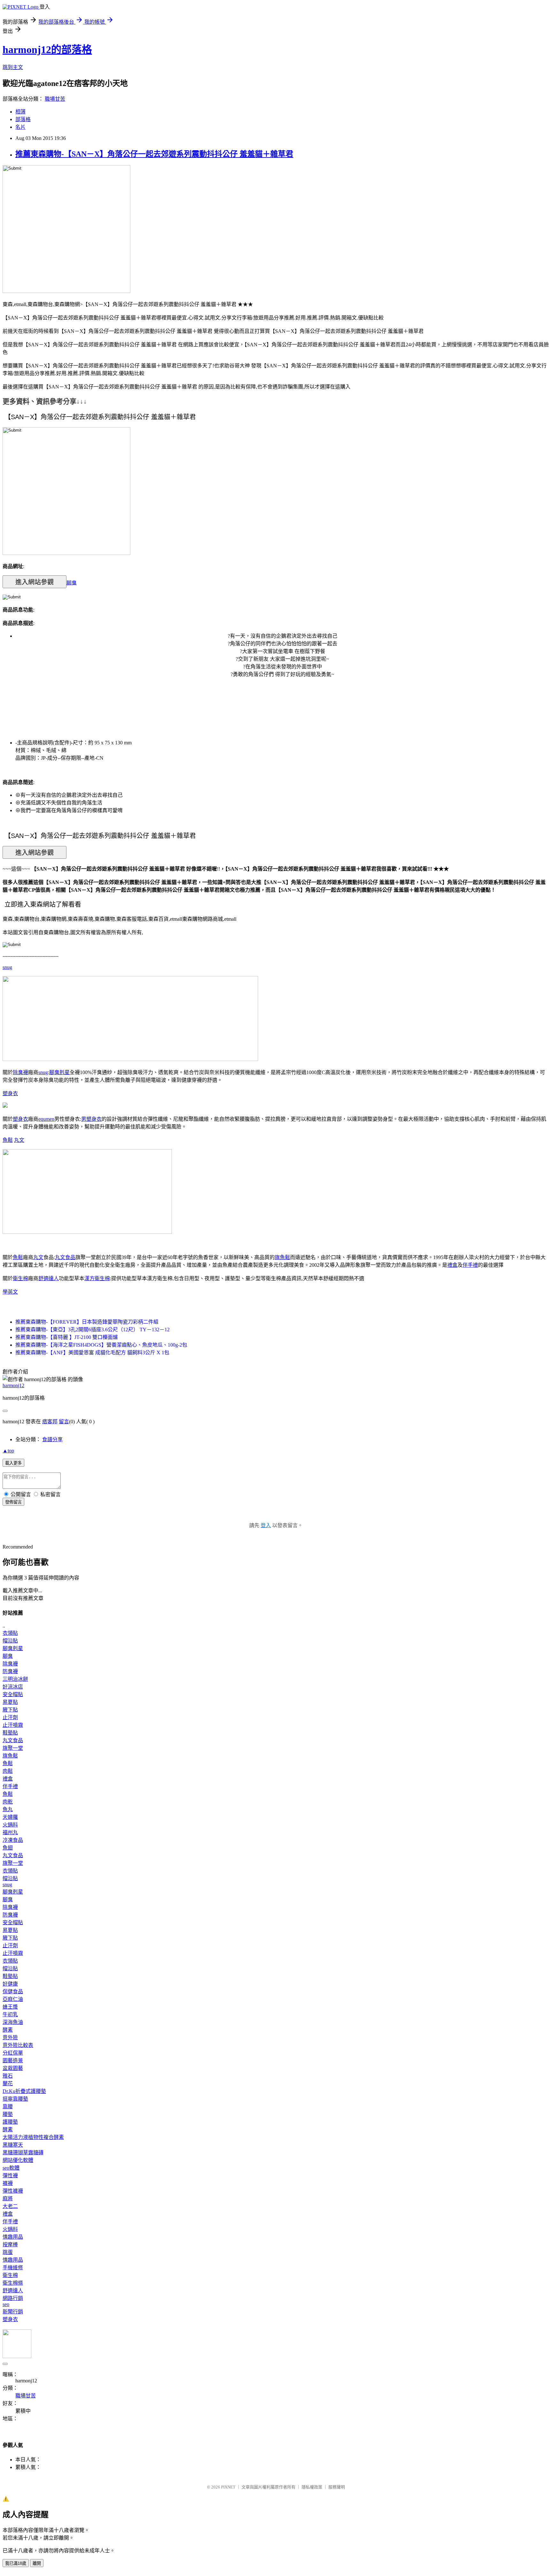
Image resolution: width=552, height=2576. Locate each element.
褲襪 (8, 2183)
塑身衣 (10, 1093)
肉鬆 (8, 1771)
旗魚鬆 (282, 1257)
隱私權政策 (312, 2487)
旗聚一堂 (13, 1748)
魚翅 (8, 1848)
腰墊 (8, 2114)
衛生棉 (20, 1278)
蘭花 (8, 2084)
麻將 (8, 2199)
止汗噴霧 (13, 1725)
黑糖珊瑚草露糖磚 (23, 2153)
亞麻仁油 (13, 1999)
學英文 (10, 1292)
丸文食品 (65, 1257)
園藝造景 (13, 2061)
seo (6, 2304)
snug (7, 967)
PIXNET (228, 2487)
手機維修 (13, 2268)
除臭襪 (20, 1072)
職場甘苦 (55, 99)
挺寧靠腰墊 (15, 2099)
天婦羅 (10, 1817)
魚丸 (8, 1809)
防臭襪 (10, 1671)
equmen (46, 1119)
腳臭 (72, 583)
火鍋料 (10, 1825)
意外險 (10, 2038)
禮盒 (452, 1265)
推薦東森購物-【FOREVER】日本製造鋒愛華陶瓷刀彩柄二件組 (87, 1322)
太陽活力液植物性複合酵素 (33, 2137)
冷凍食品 (13, 1840)
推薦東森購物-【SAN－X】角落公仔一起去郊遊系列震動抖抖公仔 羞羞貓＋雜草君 (154, 154)
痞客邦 (50, 1422)
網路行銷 (13, 2298)
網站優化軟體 (18, 2160)
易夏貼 (10, 1702)
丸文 (19, 1140)
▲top (8, 1451)
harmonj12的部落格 (47, 50)
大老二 (10, 2206)
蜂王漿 (10, 2007)
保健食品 (13, 1992)
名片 (20, 127)
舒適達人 (49, 1278)
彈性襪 (10, 2176)
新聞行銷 (13, 2312)
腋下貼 (10, 1710)
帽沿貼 (10, 1641)
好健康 (10, 1984)
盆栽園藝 (13, 2068)
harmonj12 (13, 1385)
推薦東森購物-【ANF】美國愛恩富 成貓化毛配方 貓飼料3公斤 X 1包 (92, 1353)
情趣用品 (13, 2237)
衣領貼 (10, 1633)
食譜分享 (52, 1439)
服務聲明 (337, 2487)
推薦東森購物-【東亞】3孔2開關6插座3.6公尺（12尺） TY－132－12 (92, 1330)
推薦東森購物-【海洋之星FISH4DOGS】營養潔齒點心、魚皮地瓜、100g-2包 (101, 1345)
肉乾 (8, 1802)
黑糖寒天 (13, 2145)
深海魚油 (13, 2022)
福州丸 (10, 1832)
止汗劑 (10, 1717)
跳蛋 (8, 2252)
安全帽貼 (13, 1694)
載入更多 (13, 1463)
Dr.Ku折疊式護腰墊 (24, 2091)
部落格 (23, 119)
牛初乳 (10, 2015)
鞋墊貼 (10, 1733)
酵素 (8, 2030)
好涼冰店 (13, 1687)
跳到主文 (13, 67)
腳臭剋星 (59, 1072)
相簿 (20, 112)
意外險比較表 (18, 2045)
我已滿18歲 (16, 2563)
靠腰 (8, 2107)
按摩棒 (10, 2245)
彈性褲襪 (13, 2191)
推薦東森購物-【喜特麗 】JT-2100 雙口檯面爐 (67, 1337)
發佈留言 (13, 1502)
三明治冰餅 (15, 1679)
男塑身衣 (91, 1119)
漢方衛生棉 (97, 1278)
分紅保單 (13, 2053)
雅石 (8, 2076)
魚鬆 (8, 1140)
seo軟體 (11, 2168)
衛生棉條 (13, 2283)
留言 (64, 1422)
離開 (37, 2563)
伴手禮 (470, 1265)
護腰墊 (10, 2122)
